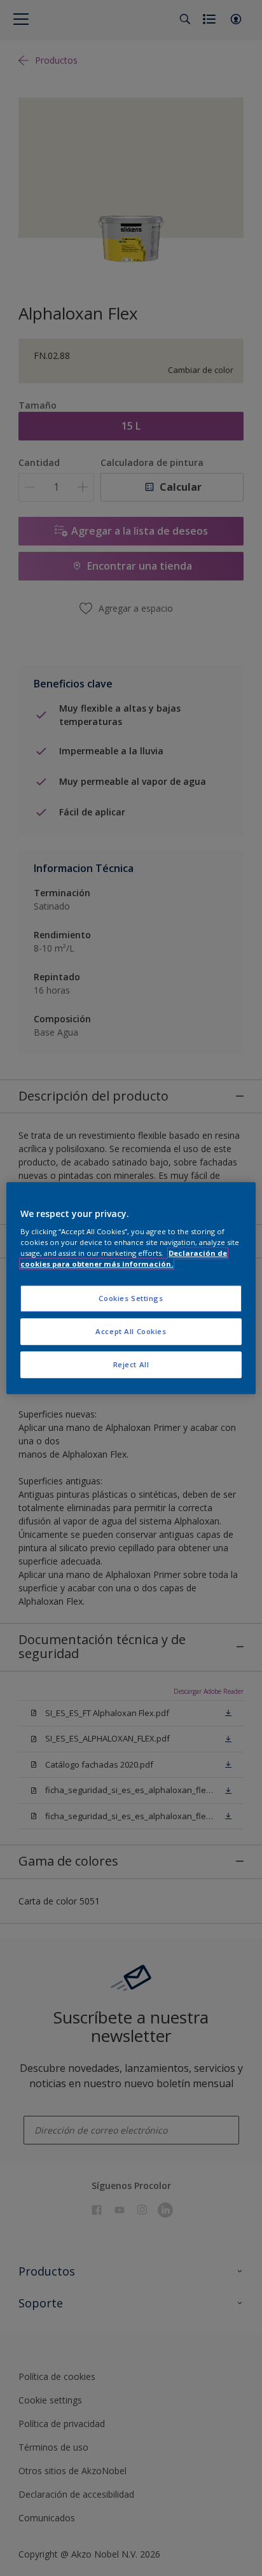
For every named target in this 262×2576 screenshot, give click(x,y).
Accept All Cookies (131, 1331)
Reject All (131, 1364)
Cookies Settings (131, 1299)
